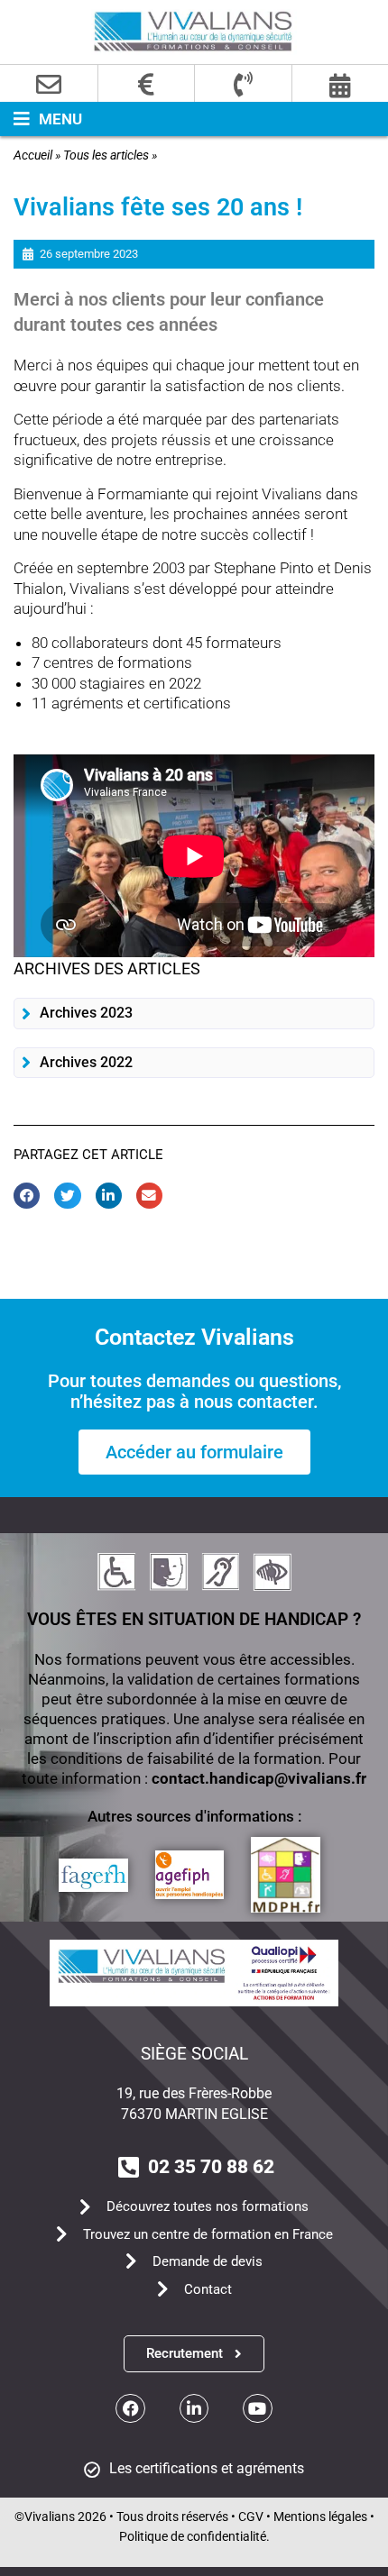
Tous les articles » (110, 155)
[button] (41, 119)
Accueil (33, 155)
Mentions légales (320, 2517)
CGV (251, 2517)
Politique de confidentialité (193, 2536)
